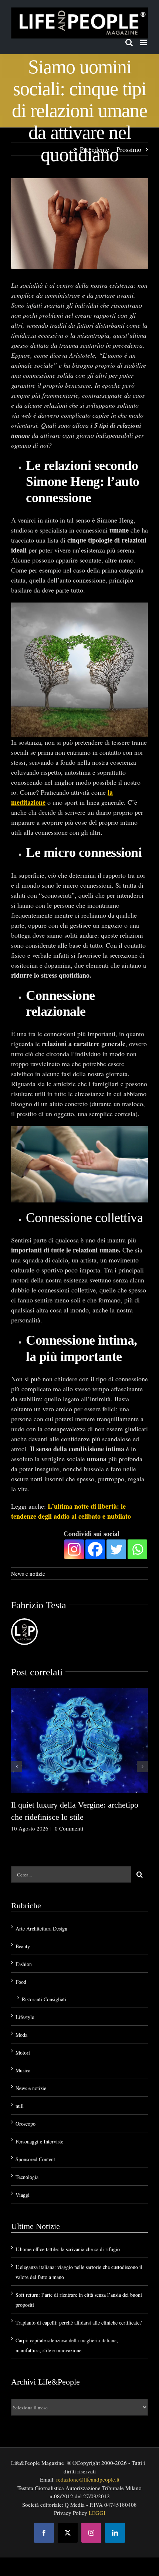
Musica (23, 2070)
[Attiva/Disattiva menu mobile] (144, 42)
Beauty (23, 1946)
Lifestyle (25, 2017)
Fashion (24, 1964)
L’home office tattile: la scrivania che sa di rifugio (68, 2249)
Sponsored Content (35, 2159)
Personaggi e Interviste (39, 2141)
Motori (23, 2053)
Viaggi (23, 2195)
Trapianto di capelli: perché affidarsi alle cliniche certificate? (79, 2323)
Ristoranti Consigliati (44, 1999)
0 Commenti (69, 1828)
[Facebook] (95, 1549)
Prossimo (129, 149)
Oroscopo (26, 2124)
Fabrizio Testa (39, 1605)
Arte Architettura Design (41, 1928)
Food (21, 1982)
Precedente (94, 149)
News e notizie (28, 1574)
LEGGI (97, 2513)
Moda (21, 2035)
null (20, 2106)
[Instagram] (74, 1549)
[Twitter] (116, 1549)
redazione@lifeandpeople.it (88, 2479)
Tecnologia (27, 2177)
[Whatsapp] (137, 1549)
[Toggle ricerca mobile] (129, 42)
